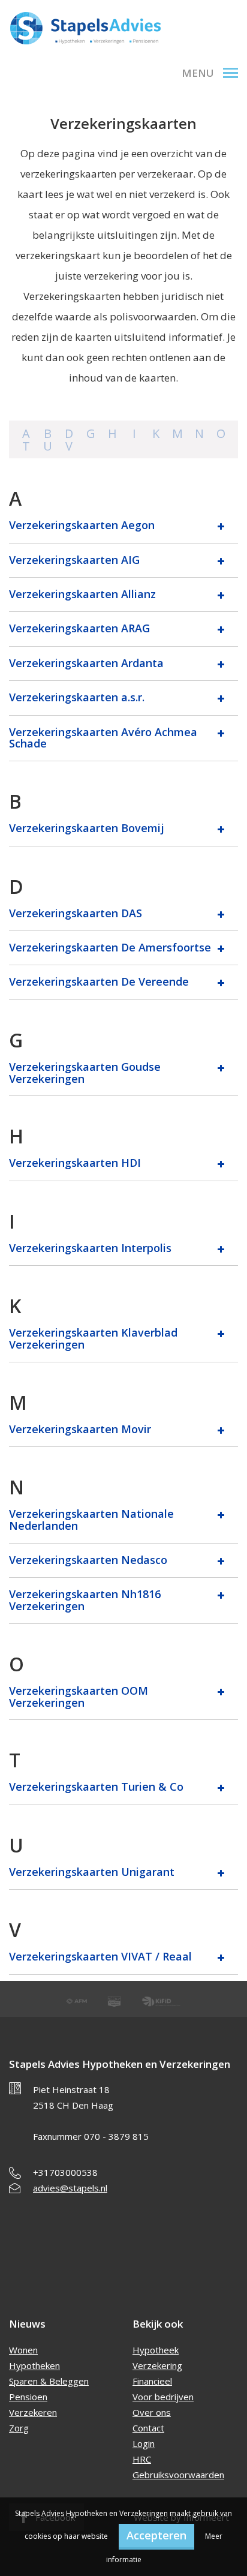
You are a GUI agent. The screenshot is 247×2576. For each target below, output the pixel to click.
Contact (148, 2428)
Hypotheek (156, 2350)
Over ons (152, 2412)
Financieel (152, 2381)
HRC (142, 2459)
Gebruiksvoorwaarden (178, 2475)
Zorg (19, 2428)
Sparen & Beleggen (49, 2381)
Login (144, 2443)
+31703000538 (65, 2172)
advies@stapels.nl (70, 2188)
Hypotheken (34, 2365)
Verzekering (157, 2365)
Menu (198, 73)
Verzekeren (33, 2412)
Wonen (23, 2350)
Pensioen (28, 2397)
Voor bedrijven (163, 2397)
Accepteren (156, 2535)
